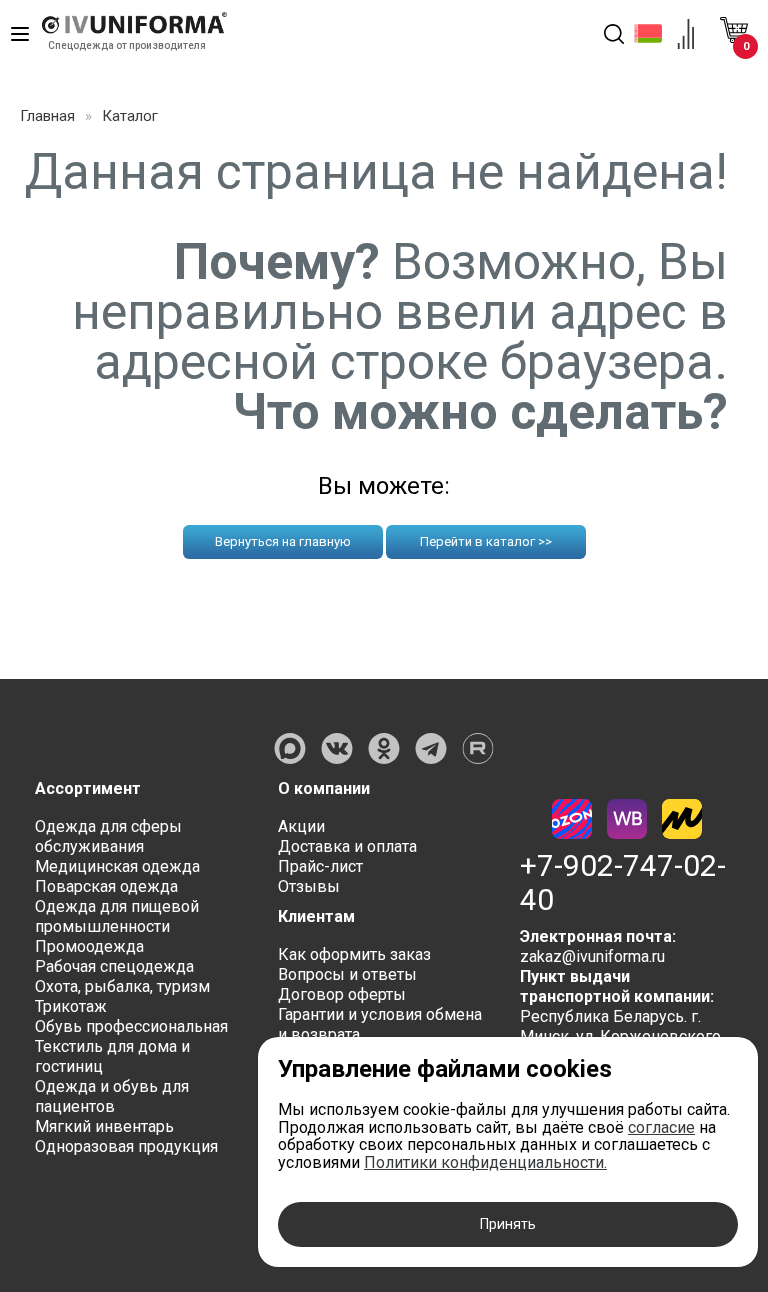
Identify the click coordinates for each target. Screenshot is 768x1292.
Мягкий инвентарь (104, 1126)
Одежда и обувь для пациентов (112, 1096)
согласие (661, 1127)
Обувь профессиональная (131, 1026)
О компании (324, 788)
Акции (301, 826)
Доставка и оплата (347, 846)
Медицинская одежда (117, 866)
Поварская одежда (106, 886)
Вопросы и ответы (347, 974)
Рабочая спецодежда (114, 966)
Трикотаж (71, 1006)
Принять (508, 1224)
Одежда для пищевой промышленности (117, 916)
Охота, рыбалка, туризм (122, 986)
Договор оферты (342, 994)
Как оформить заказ (354, 954)
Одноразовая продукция (126, 1146)
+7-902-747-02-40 (623, 883)
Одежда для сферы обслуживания (108, 836)
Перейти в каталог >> (486, 541)
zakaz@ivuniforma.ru (592, 956)
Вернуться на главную (283, 541)
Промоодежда (89, 946)
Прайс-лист (320, 866)
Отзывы (309, 886)
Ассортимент (88, 788)
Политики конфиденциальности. (485, 1162)
